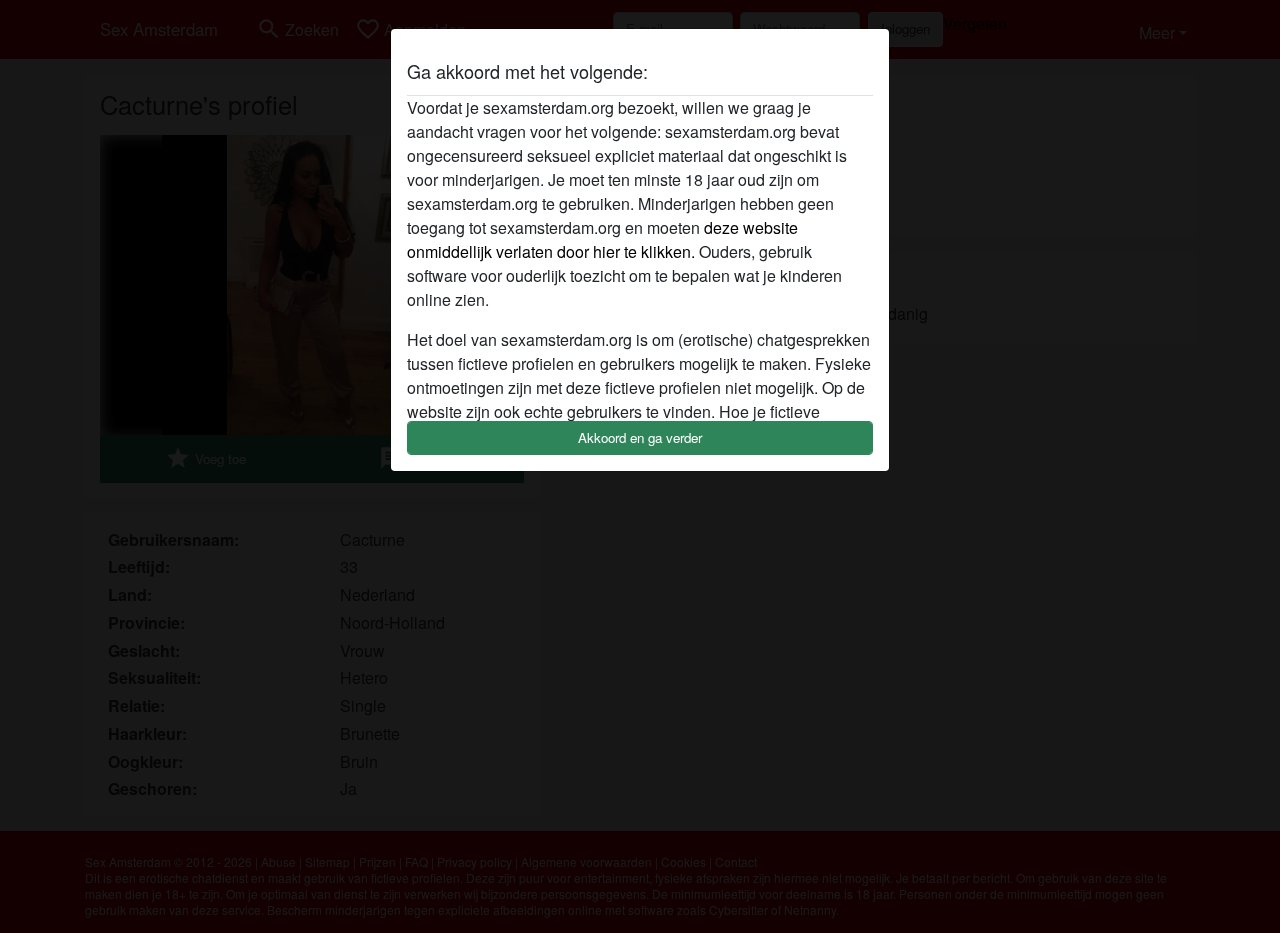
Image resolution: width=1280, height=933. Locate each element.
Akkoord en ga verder (640, 437)
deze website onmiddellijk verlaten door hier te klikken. (602, 239)
